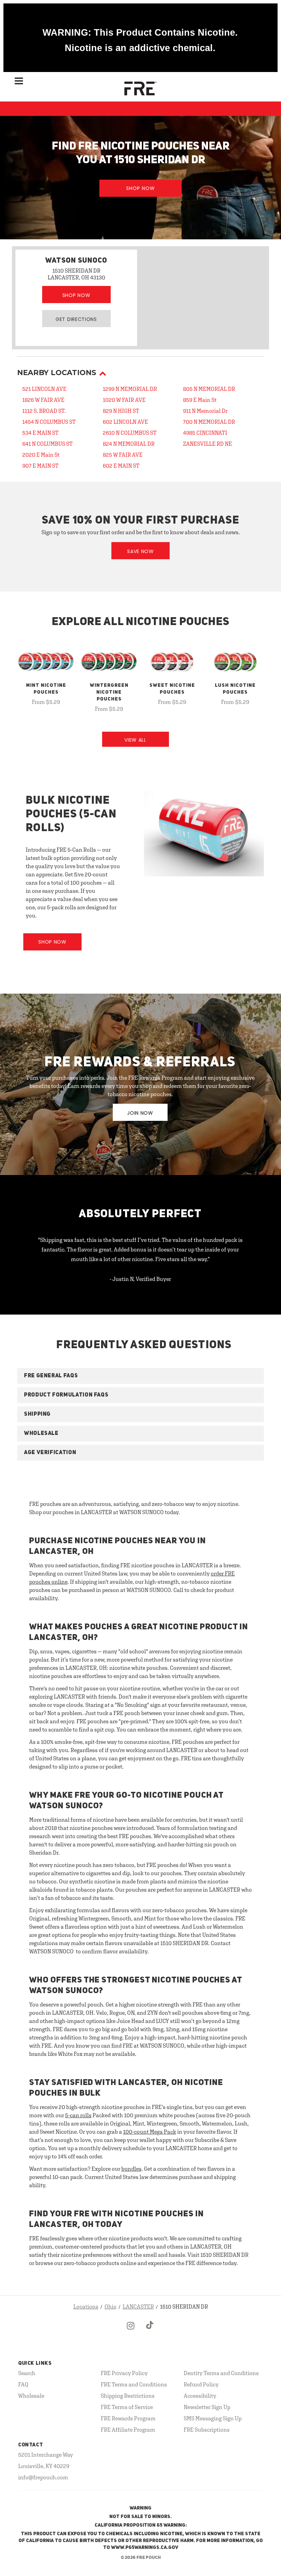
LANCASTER (138, 2307)
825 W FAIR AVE (123, 455)
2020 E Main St (41, 455)
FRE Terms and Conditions (134, 2384)
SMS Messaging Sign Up (213, 2418)
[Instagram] (131, 2331)
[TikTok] (150, 2331)
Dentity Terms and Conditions (221, 2373)
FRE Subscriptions (207, 2430)
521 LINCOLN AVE (44, 389)
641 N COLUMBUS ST (47, 444)
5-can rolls (78, 2115)
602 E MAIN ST (121, 466)
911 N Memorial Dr (205, 411)
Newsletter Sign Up (207, 2407)
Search (27, 2373)
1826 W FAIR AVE (43, 400)
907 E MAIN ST (40, 466)
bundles (131, 2169)
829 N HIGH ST (121, 411)
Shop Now (140, 188)
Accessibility (200, 2396)
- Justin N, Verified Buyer (140, 1279)
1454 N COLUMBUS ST (49, 422)
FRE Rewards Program (128, 2418)
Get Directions (76, 319)
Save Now (140, 551)
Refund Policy (201, 2384)
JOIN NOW (140, 1113)
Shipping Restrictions (128, 2396)
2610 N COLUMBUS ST (130, 433)
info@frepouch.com (43, 2477)
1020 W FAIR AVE (124, 400)
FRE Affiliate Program (128, 2430)
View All (135, 740)
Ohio (111, 2307)
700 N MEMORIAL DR (209, 422)
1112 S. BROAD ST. (44, 411)
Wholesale (31, 2396)
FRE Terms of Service (127, 2407)
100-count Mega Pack (150, 2132)
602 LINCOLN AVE (125, 422)
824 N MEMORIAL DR (129, 444)
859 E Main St (200, 400)
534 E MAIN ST (40, 433)
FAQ (23, 2384)
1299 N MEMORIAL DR (130, 389)
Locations (86, 2307)
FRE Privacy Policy (124, 2373)
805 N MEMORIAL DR (209, 389)
